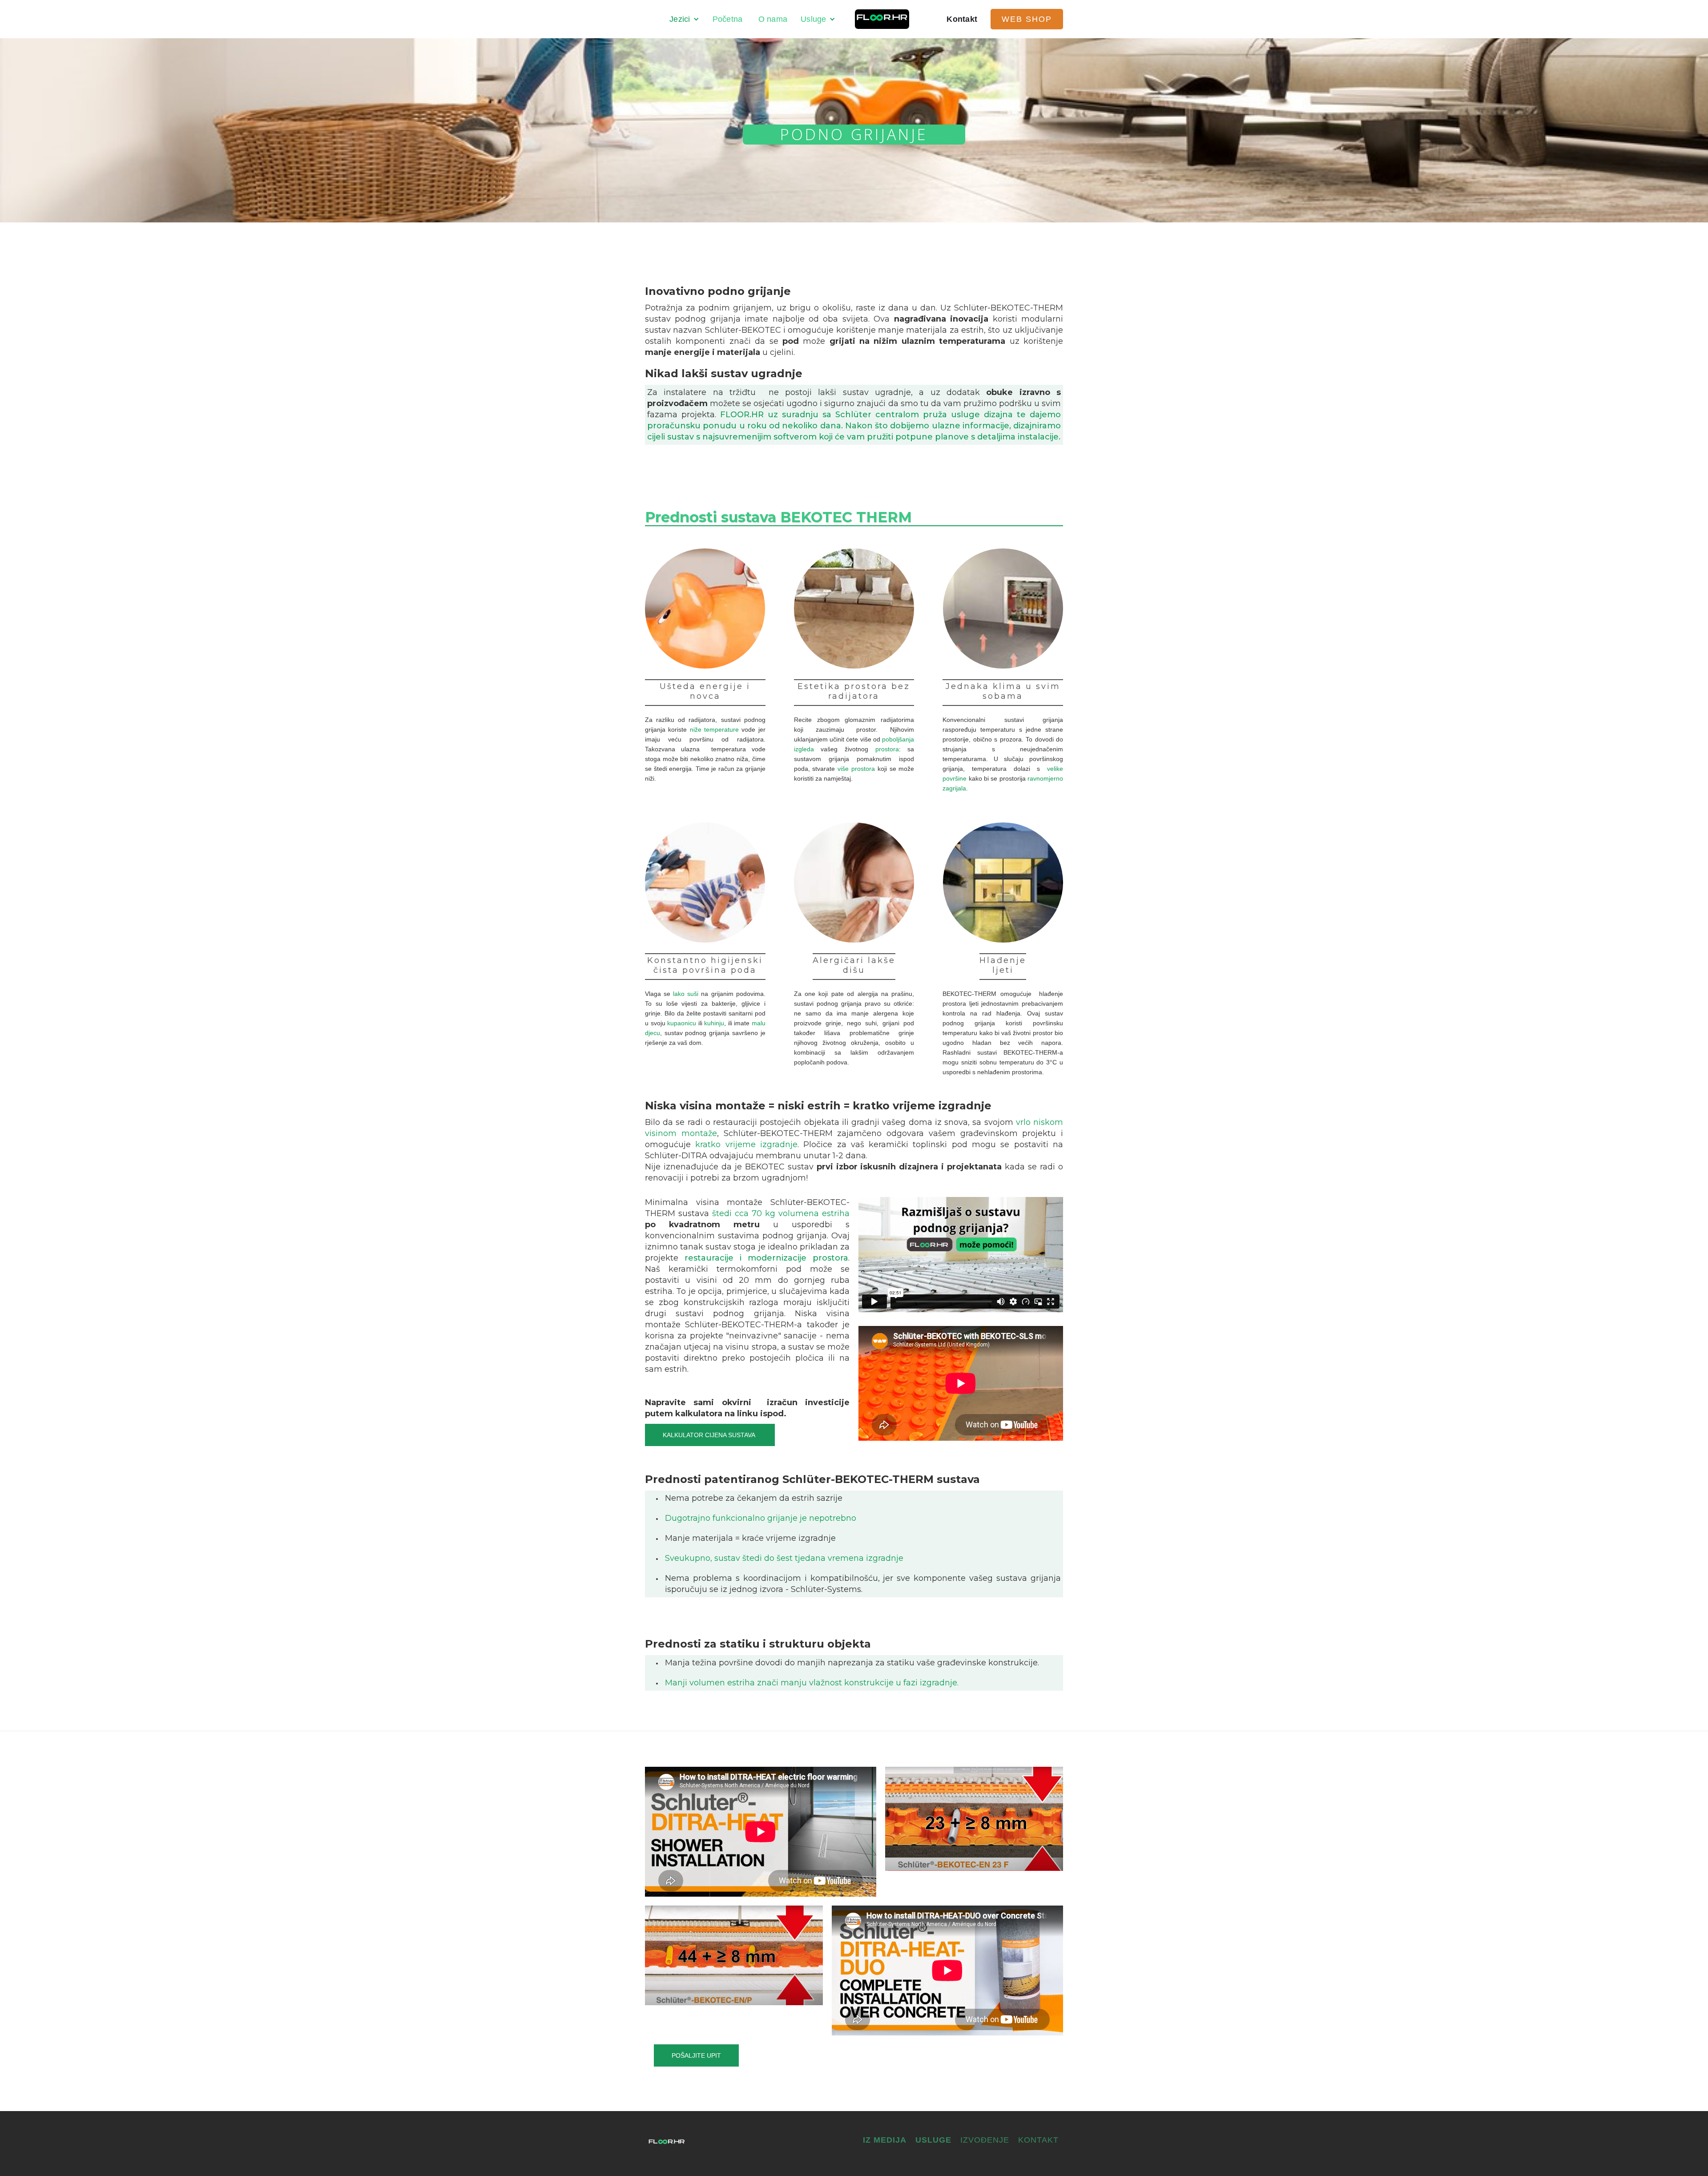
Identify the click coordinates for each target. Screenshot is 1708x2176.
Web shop (1027, 19)
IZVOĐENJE (985, 2140)
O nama (773, 19)
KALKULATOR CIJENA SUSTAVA (710, 1435)
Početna (729, 19)
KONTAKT (1038, 2140)
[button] (684, 19)
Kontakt (962, 19)
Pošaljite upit (696, 2055)
